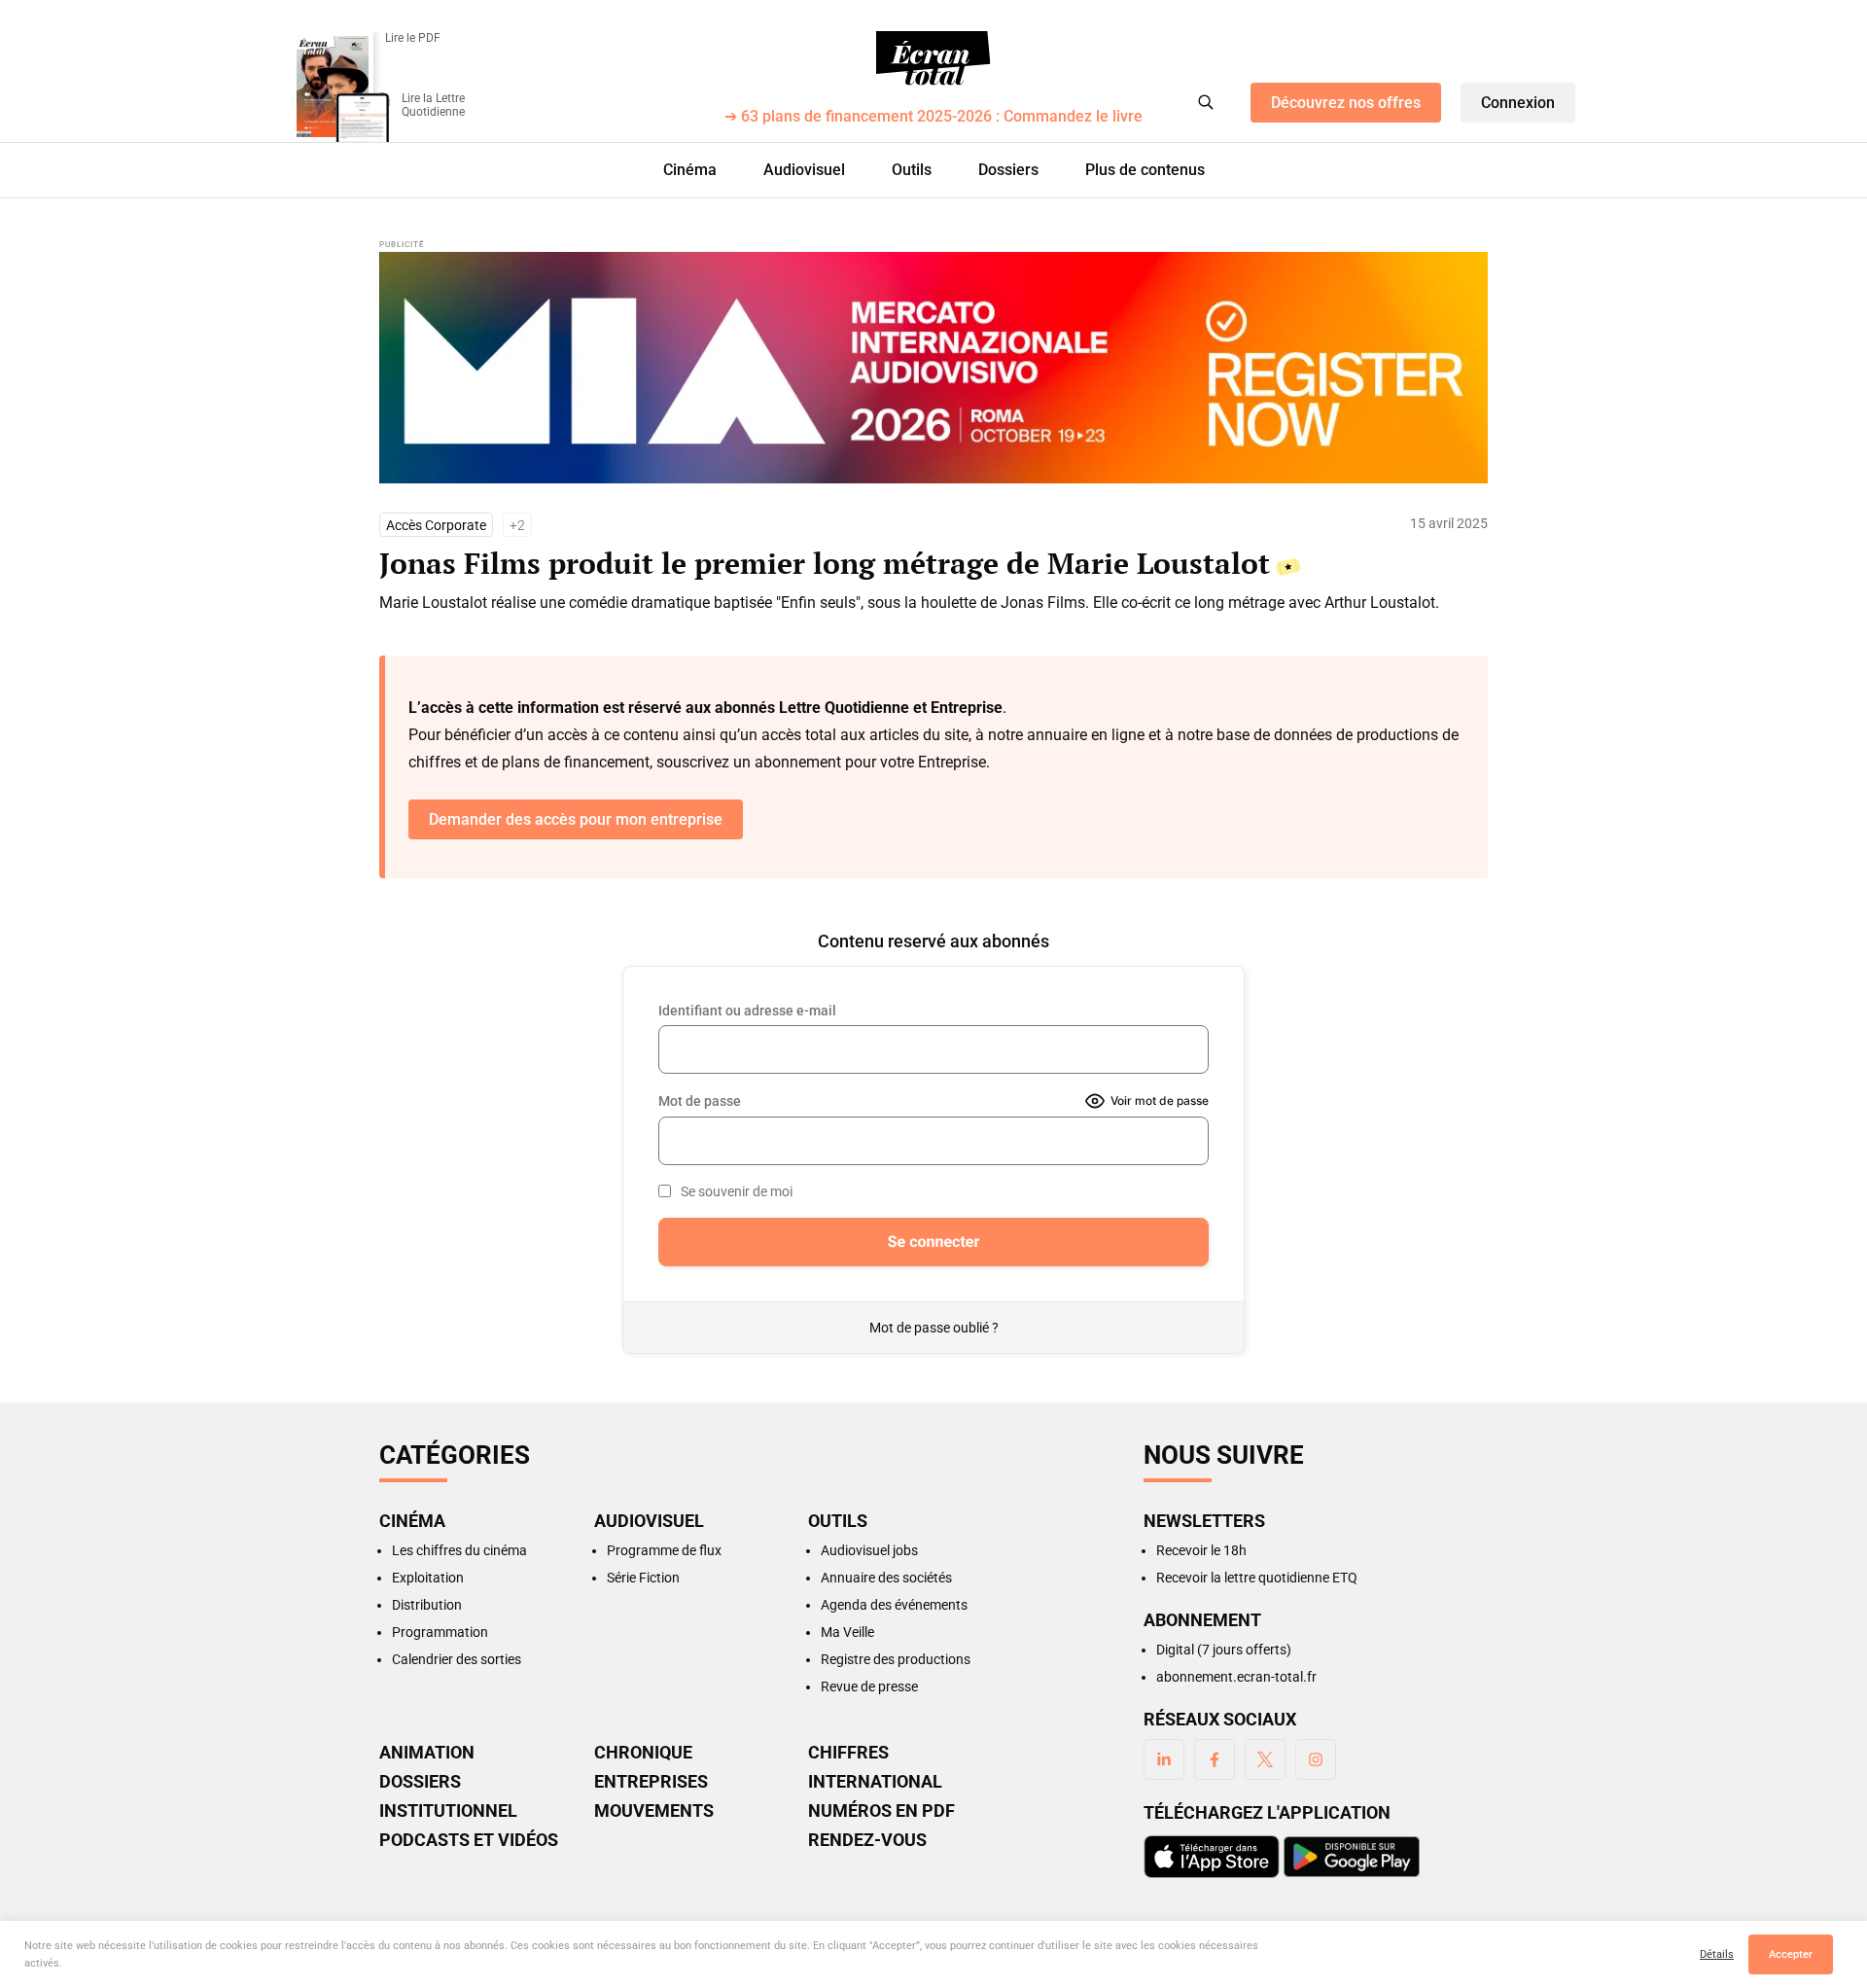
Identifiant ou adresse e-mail (747, 1011)
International (875, 1782)
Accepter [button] (1791, 1954)
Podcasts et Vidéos (469, 1840)
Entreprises (651, 1782)
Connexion (1518, 103)
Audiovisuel (804, 170)
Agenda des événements (894, 1605)
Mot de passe (700, 1101)
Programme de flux (664, 1550)
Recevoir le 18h (1201, 1550)
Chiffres (848, 1753)
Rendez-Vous (867, 1840)
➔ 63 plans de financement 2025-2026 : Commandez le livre (933, 117)
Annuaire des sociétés (886, 1578)
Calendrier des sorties (457, 1659)
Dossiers (1008, 170)
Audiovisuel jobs (869, 1550)
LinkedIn (1164, 1759)
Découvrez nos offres (1346, 103)
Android (1352, 1857)
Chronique (643, 1753)
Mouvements (654, 1811)
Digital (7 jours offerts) (1224, 1650)
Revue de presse (869, 1686)
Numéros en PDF (881, 1811)
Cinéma (690, 170)
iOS (1212, 1857)
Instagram (1316, 1759)
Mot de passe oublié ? (934, 1328)
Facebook (1215, 1759)
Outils (912, 170)
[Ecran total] (933, 58)
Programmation (440, 1632)
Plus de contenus (1145, 170)
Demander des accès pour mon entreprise (576, 819)
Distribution (427, 1605)
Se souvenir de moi (737, 1191)
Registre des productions (896, 1659)
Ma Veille (847, 1632)
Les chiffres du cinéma (459, 1550)
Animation (427, 1753)
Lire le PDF (413, 38)
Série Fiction (643, 1578)
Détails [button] (1717, 1954)
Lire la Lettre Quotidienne (433, 105)
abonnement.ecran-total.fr (1236, 1677)
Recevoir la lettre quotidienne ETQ (1257, 1578)
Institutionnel (448, 1811)
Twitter (1265, 1759)
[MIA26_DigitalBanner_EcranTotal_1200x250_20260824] (933, 368)
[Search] (1206, 102)
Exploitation (428, 1578)
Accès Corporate (436, 525)
